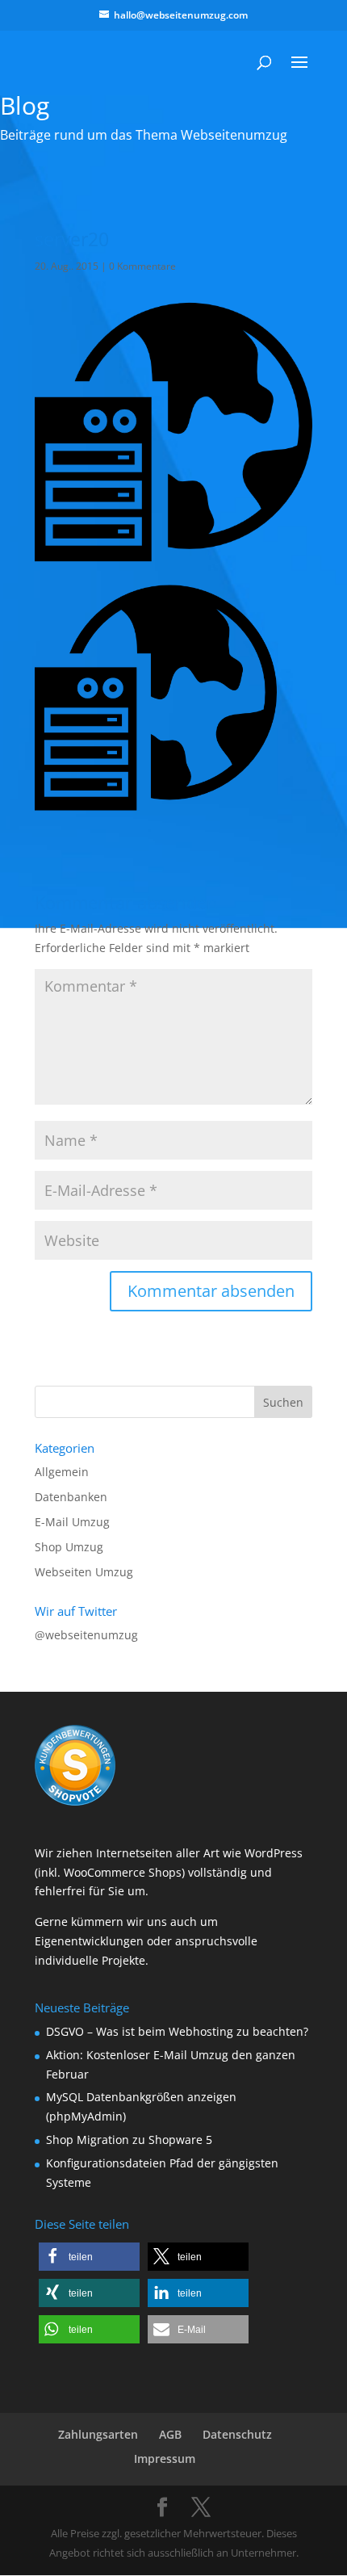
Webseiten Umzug (84, 1572)
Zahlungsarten (98, 2434)
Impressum (165, 2459)
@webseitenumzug (86, 1635)
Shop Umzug (69, 1547)
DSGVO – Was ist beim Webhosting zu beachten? (177, 2031)
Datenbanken (71, 1497)
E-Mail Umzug (72, 1522)
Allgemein (62, 1472)
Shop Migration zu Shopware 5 (129, 2140)
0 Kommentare (142, 266)
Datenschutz (237, 2434)
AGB (170, 2434)
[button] (89, 2257)
